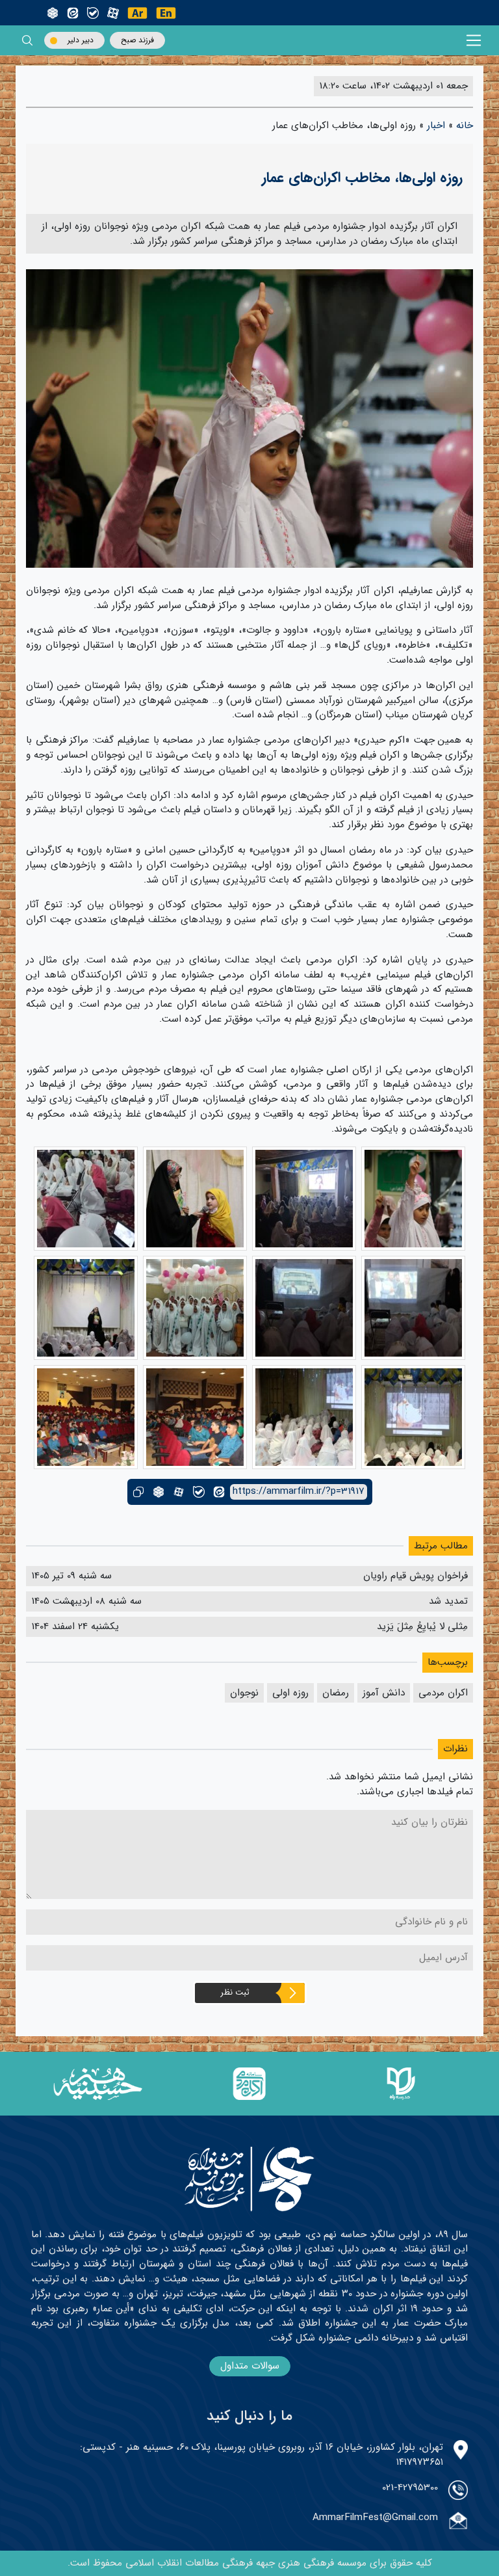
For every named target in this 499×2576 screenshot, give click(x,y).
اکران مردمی (443, 1693)
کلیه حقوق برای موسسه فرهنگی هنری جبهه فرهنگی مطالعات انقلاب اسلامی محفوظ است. (250, 2563)
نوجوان (244, 1693)
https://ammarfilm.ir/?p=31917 (299, 1492)
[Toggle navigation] (474, 41)
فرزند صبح (137, 40)
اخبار (436, 126)
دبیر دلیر (81, 40)
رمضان (336, 1693)
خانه (465, 126)
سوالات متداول (250, 2366)
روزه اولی (290, 1693)
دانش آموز (384, 1693)
